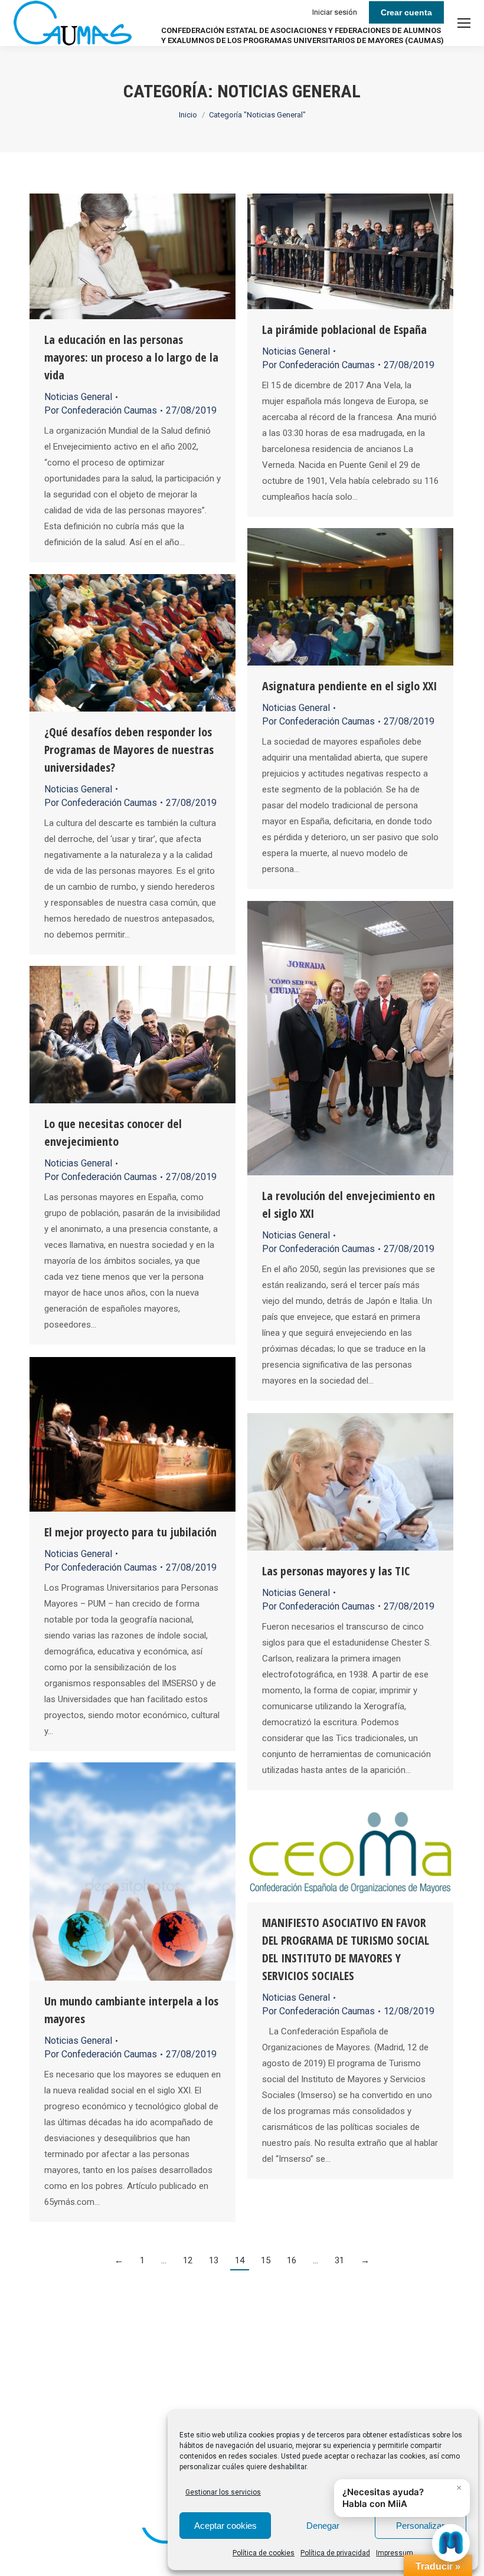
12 (188, 2260)
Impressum (395, 2553)
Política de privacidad (335, 2553)
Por (101, 410)
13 (214, 2260)
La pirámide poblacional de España (344, 330)
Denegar (323, 2526)
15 (266, 2260)
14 (240, 2260)
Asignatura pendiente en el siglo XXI (349, 686)
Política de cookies (264, 2553)
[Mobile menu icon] (464, 23)
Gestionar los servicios (223, 2492)
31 (339, 2260)
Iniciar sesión (335, 12)
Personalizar (420, 2526)
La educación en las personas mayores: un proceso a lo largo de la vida (131, 357)
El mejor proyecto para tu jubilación (130, 1532)
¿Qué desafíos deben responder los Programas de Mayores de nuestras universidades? (129, 750)
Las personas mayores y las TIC (336, 1571)
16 (292, 2260)
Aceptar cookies (225, 2526)
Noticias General (78, 397)
